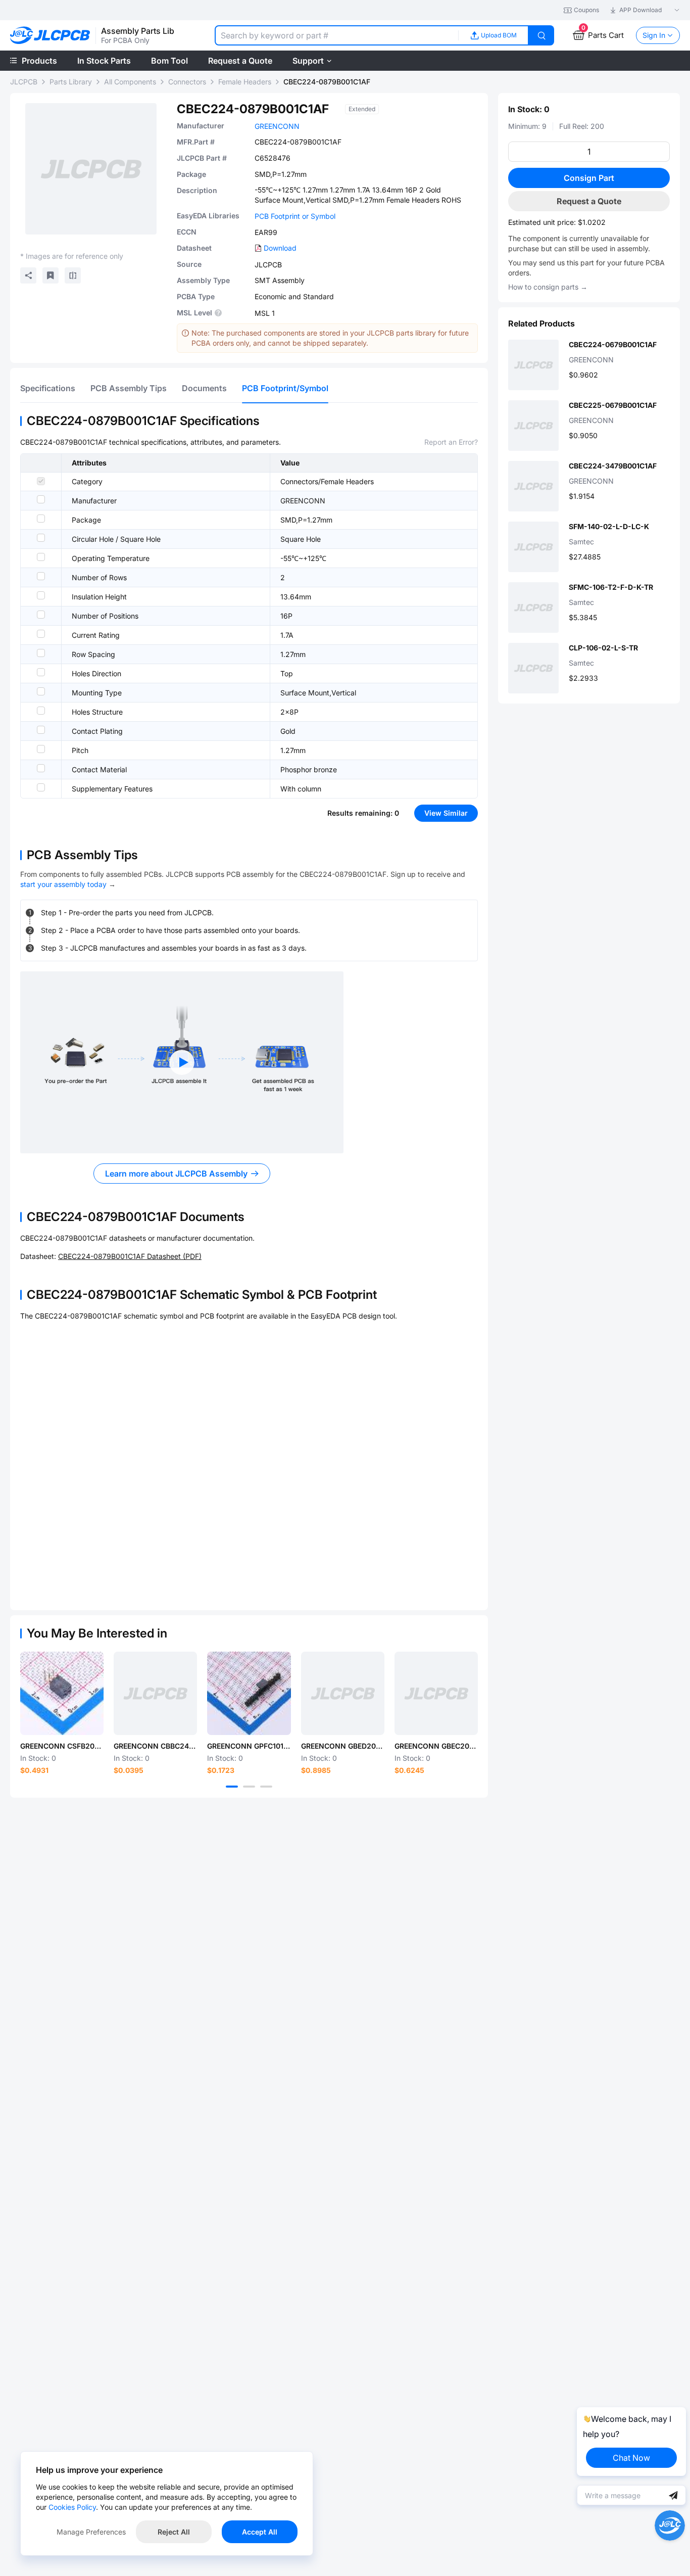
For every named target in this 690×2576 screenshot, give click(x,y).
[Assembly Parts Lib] (50, 36)
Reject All (174, 2532)
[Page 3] (266, 1787)
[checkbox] (41, 481)
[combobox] (336, 35)
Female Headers (245, 82)
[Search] (541, 35)
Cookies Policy (72, 2507)
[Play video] (182, 1062)
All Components (130, 82)
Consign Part (589, 178)
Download (280, 248)
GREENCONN (277, 126)
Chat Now (631, 2458)
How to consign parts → (548, 287)
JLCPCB (24, 82)
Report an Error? (451, 442)
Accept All (260, 2532)
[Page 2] (249, 1787)
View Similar (446, 813)
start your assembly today (63, 884)
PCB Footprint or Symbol (295, 216)
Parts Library (71, 82)
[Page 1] (232, 1787)
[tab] (48, 388)
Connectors (187, 82)
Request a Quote (589, 201)
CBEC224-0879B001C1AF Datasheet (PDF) (130, 1256)
